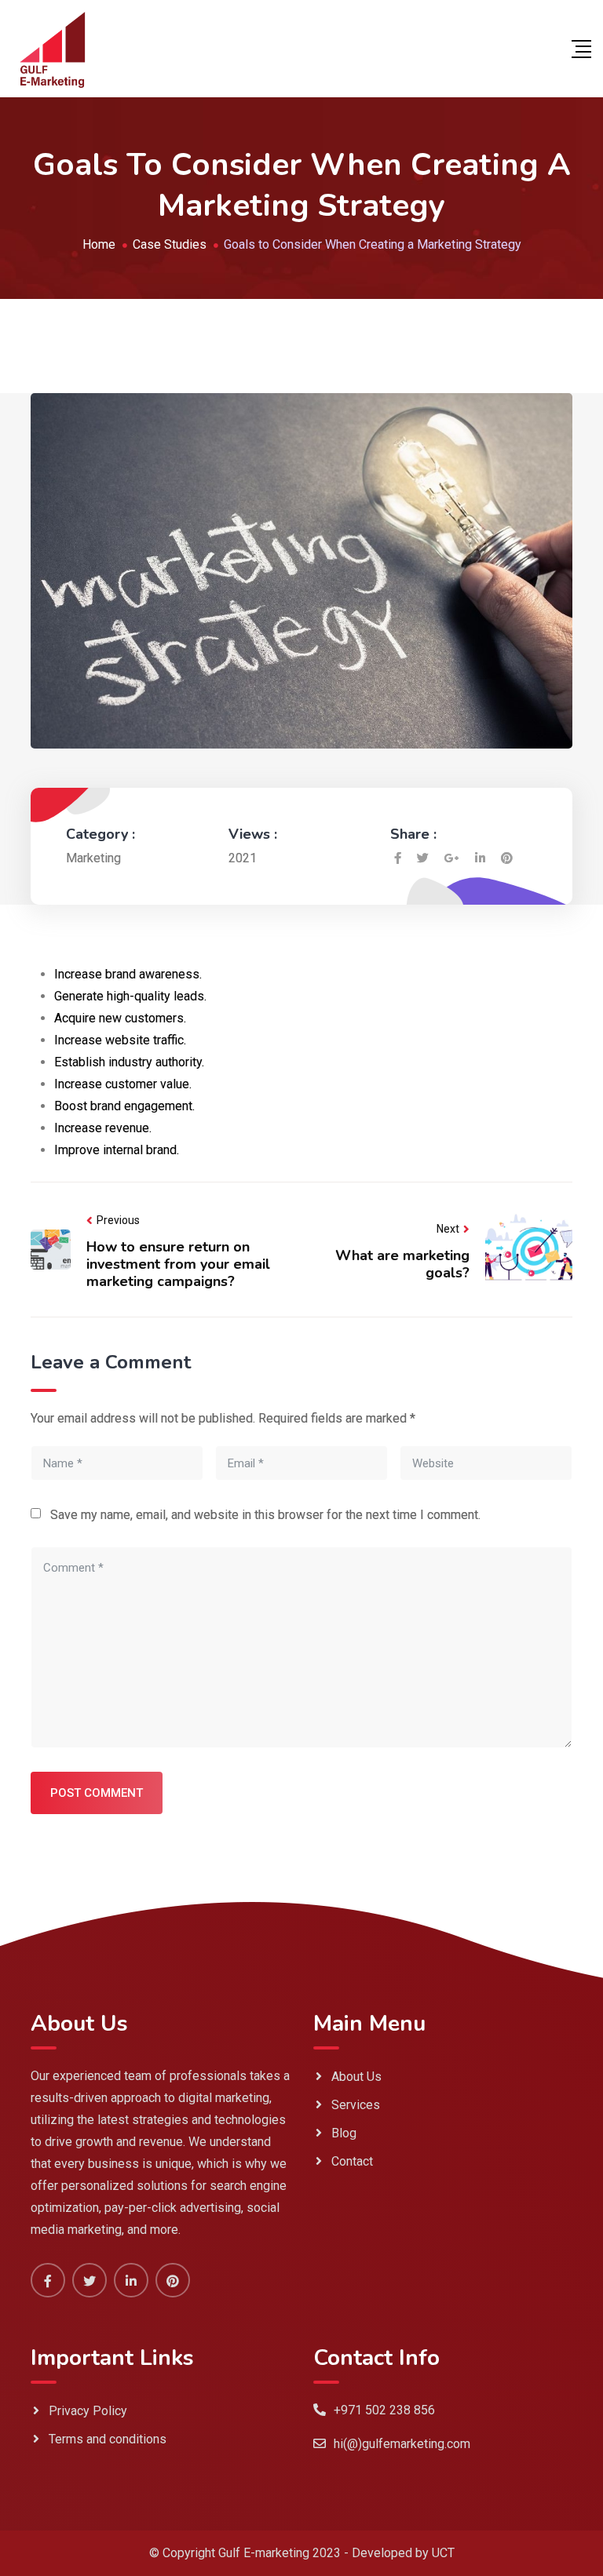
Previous (118, 1220)
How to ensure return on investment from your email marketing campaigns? (178, 1264)
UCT (443, 2553)
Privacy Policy (88, 2411)
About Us (356, 2077)
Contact (352, 2161)
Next (448, 1229)
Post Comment (97, 1793)
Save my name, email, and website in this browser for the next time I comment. (265, 1515)
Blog (344, 2133)
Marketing (93, 858)
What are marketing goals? (402, 1264)
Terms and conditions (108, 2439)
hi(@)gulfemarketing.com (402, 2444)
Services (356, 2105)
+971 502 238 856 (384, 2410)
